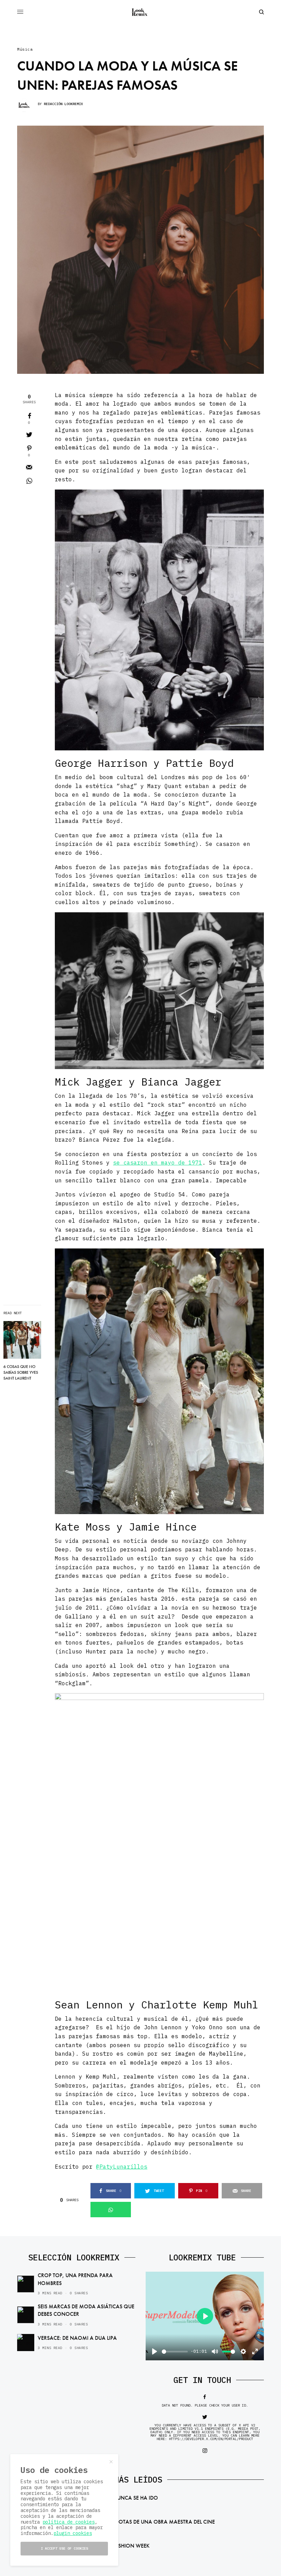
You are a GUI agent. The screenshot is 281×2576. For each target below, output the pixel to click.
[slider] (175, 2352)
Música (25, 49)
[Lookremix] (140, 12)
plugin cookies (73, 2533)
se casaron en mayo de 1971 (158, 1163)
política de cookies (69, 2522)
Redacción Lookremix (63, 104)
